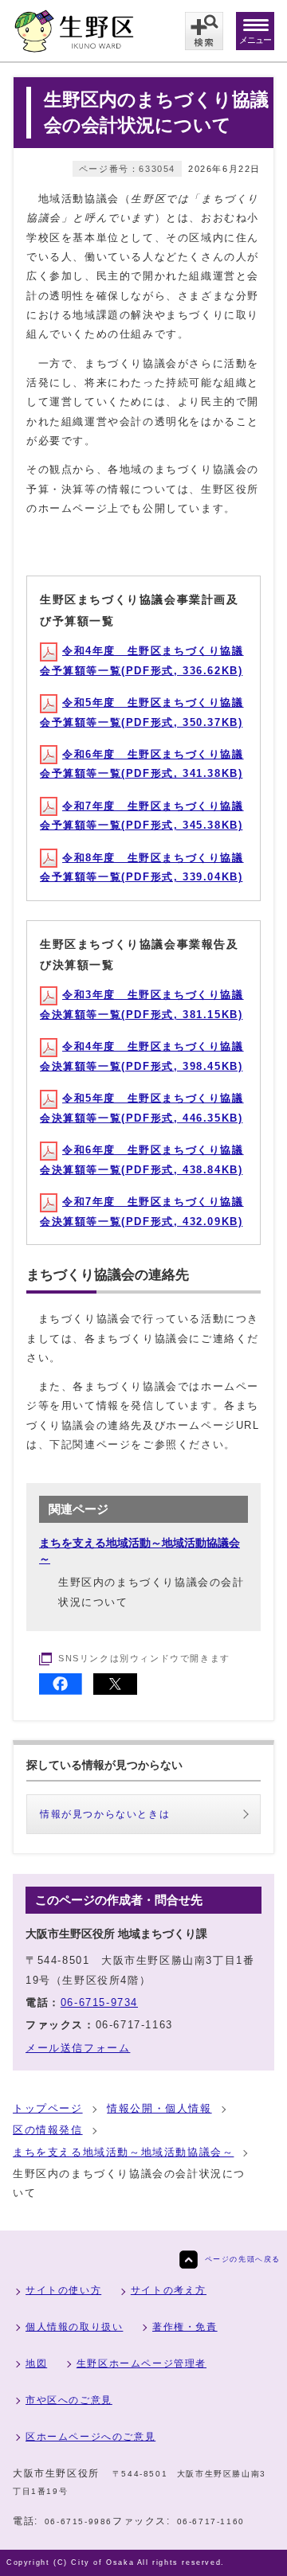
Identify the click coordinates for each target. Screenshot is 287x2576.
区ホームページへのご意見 (90, 2437)
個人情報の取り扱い (74, 2327)
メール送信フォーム (78, 2048)
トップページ (48, 2108)
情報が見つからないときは (105, 1814)
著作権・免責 (185, 2327)
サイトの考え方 (169, 2290)
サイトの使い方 (63, 2290)
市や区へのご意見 (69, 2400)
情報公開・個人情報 (159, 2108)
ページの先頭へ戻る (243, 2259)
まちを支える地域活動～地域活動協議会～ (123, 2152)
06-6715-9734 (99, 2002)
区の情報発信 (48, 2130)
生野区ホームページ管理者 (142, 2363)
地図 (36, 2363)
